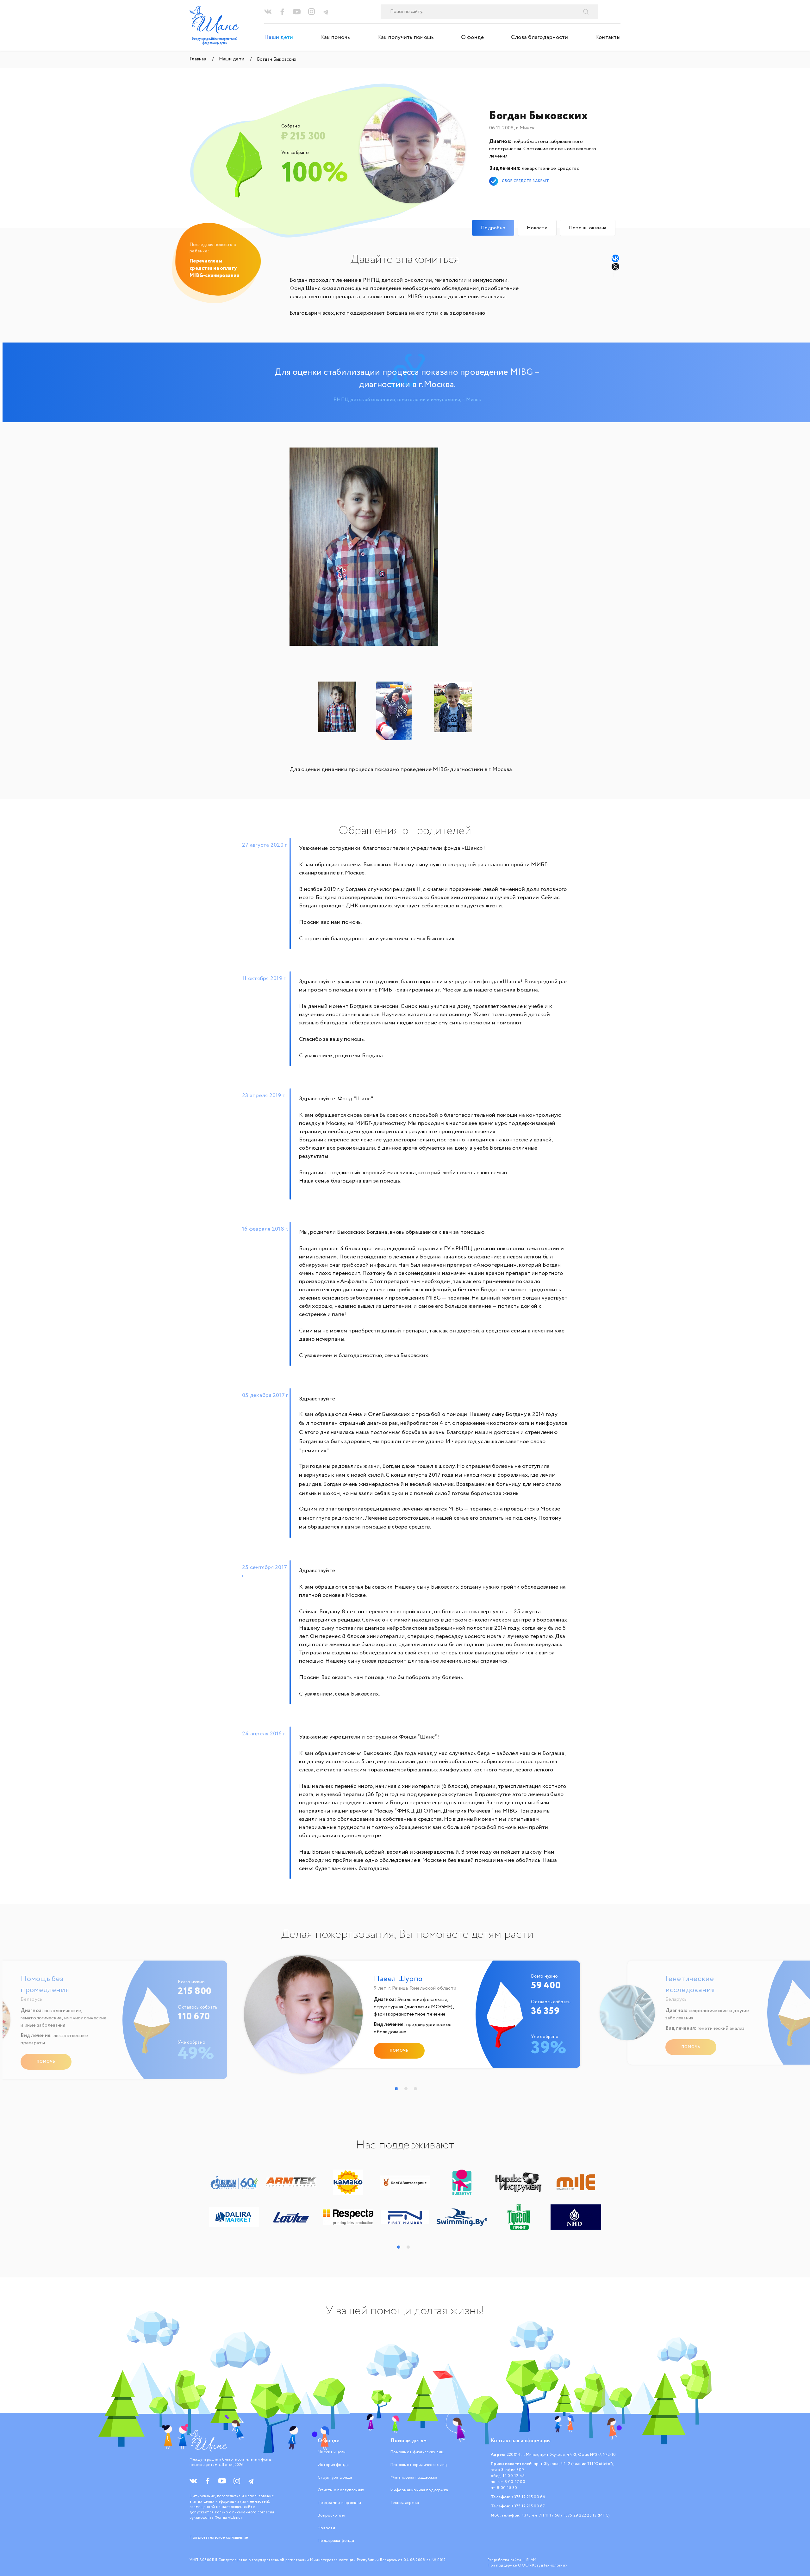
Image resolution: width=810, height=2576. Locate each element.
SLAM (531, 2560)
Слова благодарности (540, 37)
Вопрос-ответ (332, 2515)
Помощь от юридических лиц (419, 2465)
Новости (326, 2528)
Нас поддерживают (405, 2145)
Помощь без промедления (45, 1985)
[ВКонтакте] (615, 258)
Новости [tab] (537, 228)
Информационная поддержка (419, 2490)
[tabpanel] (408, 2017)
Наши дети (279, 37)
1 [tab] (396, 2089)
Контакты (608, 37)
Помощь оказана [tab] (588, 228)
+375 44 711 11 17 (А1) (542, 2515)
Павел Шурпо (398, 1979)
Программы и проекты (339, 2503)
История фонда (333, 2465)
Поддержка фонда (336, 2541)
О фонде (473, 37)
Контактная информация (521, 2441)
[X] (616, 267)
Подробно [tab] (493, 228)
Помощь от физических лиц (417, 2452)
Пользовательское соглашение (219, 2538)
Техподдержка (405, 2503)
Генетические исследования (690, 1985)
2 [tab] (406, 2089)
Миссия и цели (332, 2452)
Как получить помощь (406, 37)
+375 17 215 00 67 (528, 2506)
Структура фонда (335, 2477)
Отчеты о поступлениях (341, 2490)
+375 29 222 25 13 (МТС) (586, 2515)
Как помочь (335, 37)
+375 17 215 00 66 (528, 2497)
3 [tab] (415, 2089)
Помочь (46, 2062)
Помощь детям (408, 2441)
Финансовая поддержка (414, 2477)
